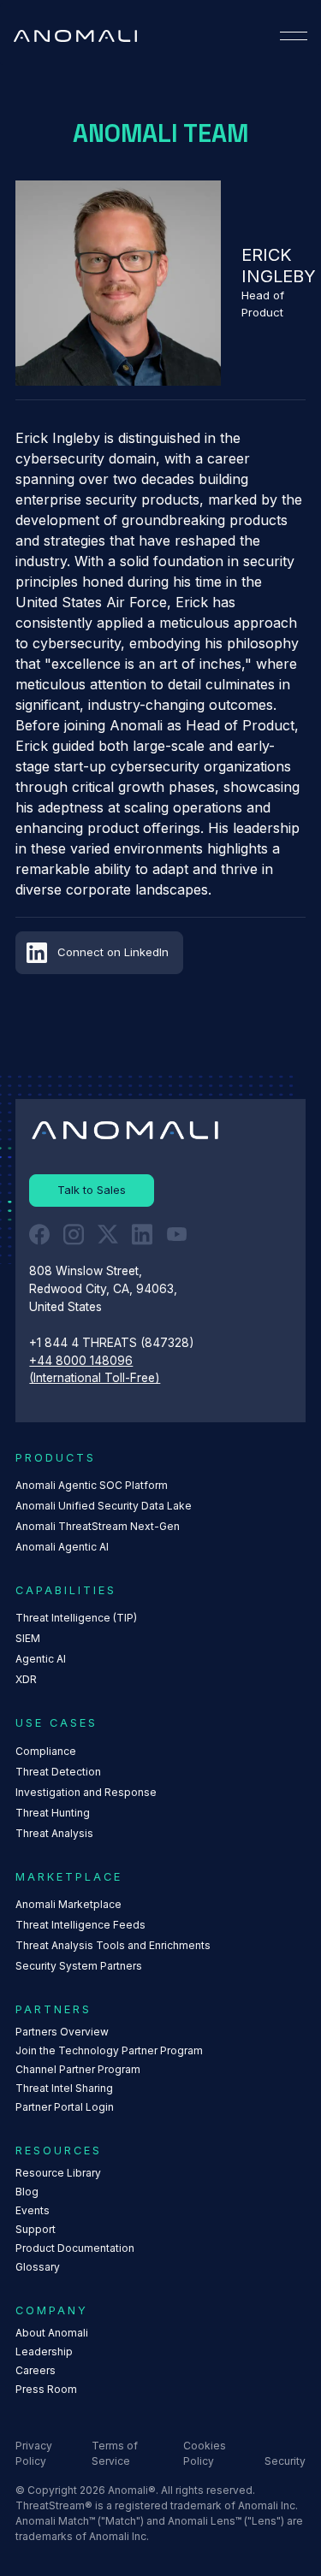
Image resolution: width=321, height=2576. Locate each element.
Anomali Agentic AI (62, 1547)
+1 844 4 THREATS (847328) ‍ (113, 1343)
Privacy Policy (34, 2453)
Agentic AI (41, 1659)
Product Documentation (75, 2248)
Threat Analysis (54, 1833)
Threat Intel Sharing (64, 2088)
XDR (26, 1679)
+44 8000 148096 (81, 1361)
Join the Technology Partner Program (109, 2050)
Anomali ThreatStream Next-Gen (98, 1526)
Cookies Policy (205, 2453)
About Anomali (52, 2333)
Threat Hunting (53, 1813)
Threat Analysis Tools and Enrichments (113, 1945)
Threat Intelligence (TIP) (76, 1618)
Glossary (38, 2267)
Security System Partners (79, 1966)
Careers (36, 2370)
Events (33, 2210)
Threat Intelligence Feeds (80, 1925)
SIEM (28, 1638)
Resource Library (58, 2173)
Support (36, 2229)
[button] (294, 36)
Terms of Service (115, 2453)
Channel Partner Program (78, 2069)
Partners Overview (62, 2032)
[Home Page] (75, 36)
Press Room (46, 2389)
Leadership (44, 2351)
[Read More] (92, 1191)
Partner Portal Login (65, 2107)
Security (285, 2461)
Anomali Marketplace (68, 1904)
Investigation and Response (86, 1792)
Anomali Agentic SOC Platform (92, 1485)
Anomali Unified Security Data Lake (104, 1506)
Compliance (46, 1751)
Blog (27, 2192)
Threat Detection (58, 1772)
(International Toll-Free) (95, 1378)
